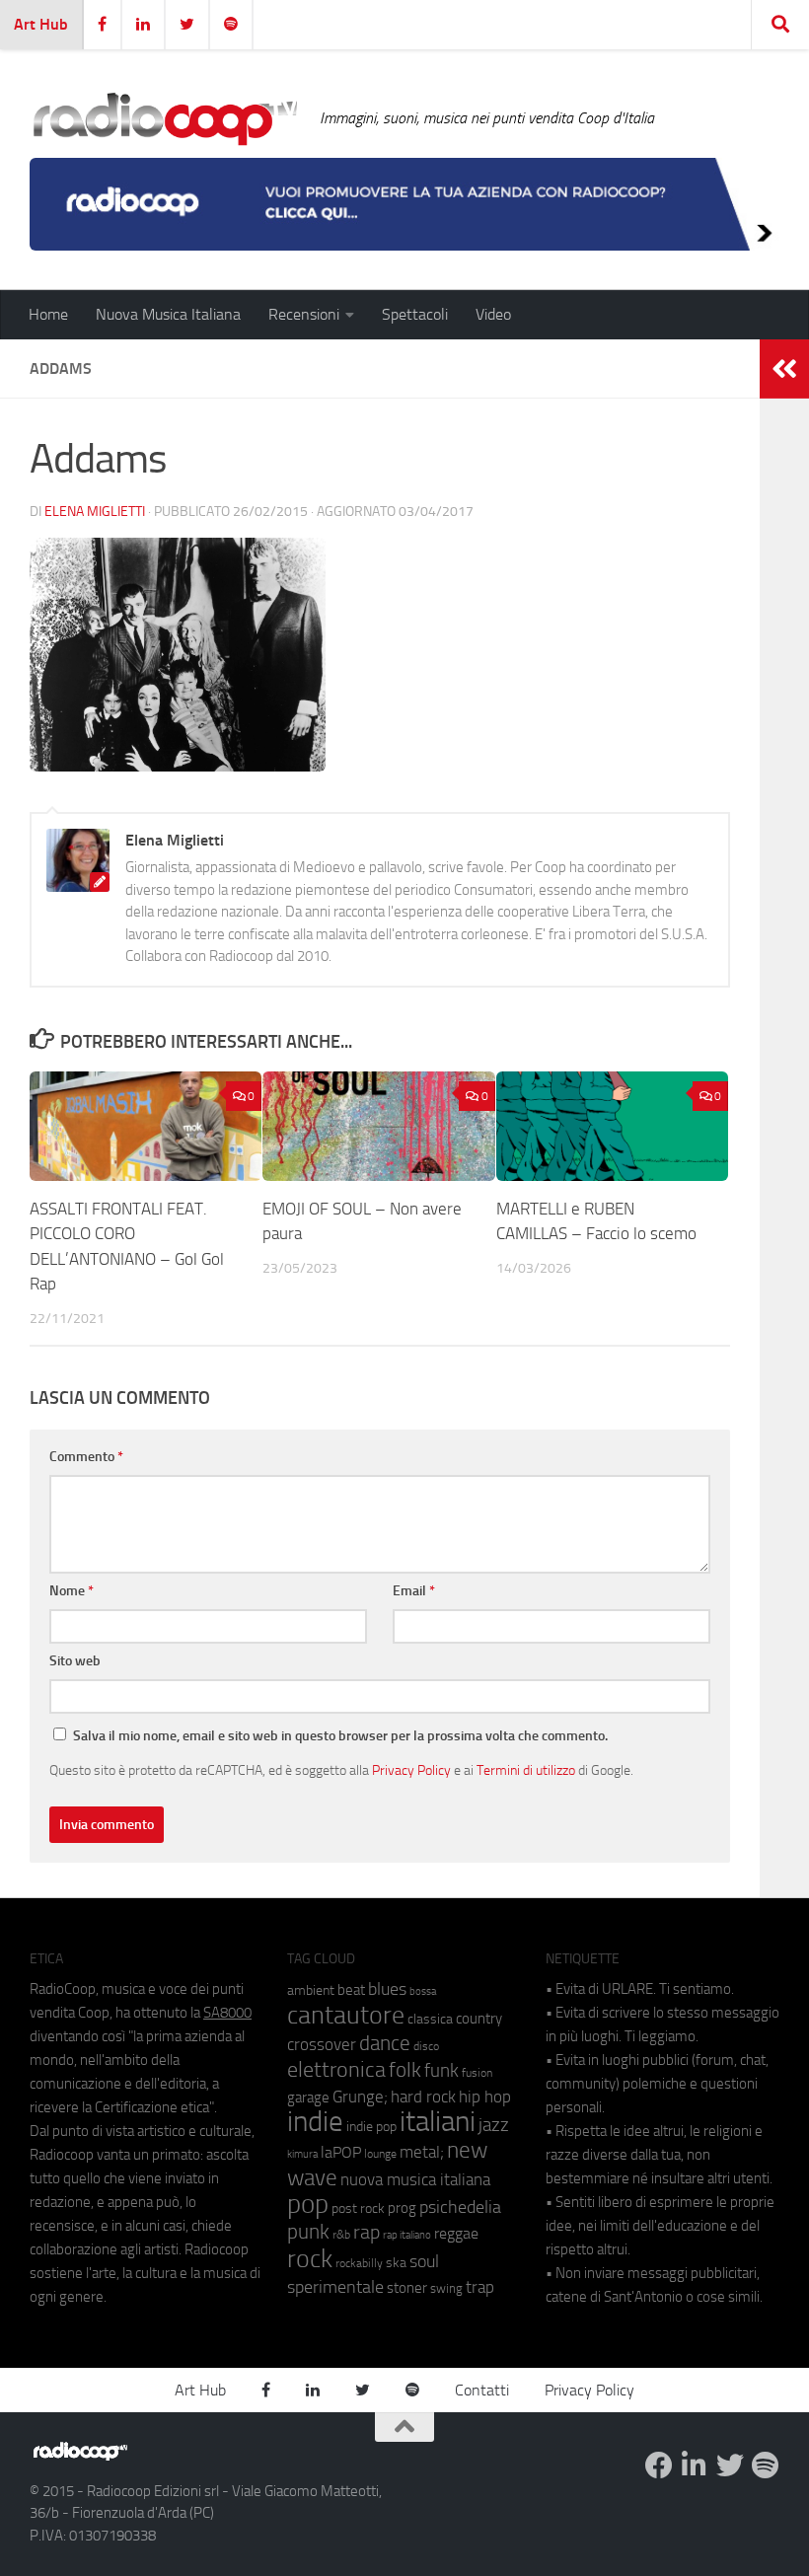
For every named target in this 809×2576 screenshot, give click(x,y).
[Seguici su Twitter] (730, 2466)
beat (351, 1990)
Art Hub (41, 24)
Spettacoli (415, 314)
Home (48, 314)
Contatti (482, 2390)
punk (308, 2232)
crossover (322, 2044)
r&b (341, 2234)
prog (402, 2208)
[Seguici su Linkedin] (695, 2466)
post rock (358, 2208)
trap (480, 2287)
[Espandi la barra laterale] (784, 369)
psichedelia (460, 2207)
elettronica (336, 2069)
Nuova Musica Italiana (168, 314)
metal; (422, 2152)
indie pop (371, 2127)
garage (308, 2098)
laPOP (341, 2153)
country (479, 2019)
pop (308, 2204)
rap (367, 2232)
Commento (86, 1457)
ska (396, 2263)
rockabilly (359, 2263)
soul (424, 2261)
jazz (494, 2125)
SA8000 (227, 2013)
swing (446, 2288)
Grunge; (360, 2097)
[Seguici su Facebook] (659, 2466)
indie (315, 2121)
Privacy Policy (411, 1770)
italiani (438, 2122)
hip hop (485, 2097)
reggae (456, 2233)
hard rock (423, 2097)
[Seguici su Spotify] (766, 2466)
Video (493, 314)
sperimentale (335, 2287)
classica (430, 2019)
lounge (380, 2154)
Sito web (75, 1661)
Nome (72, 1591)
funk (441, 2071)
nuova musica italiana (415, 2179)
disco (426, 2046)
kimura (302, 2154)
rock (310, 2259)
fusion (477, 2072)
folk (405, 2070)
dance (385, 2043)
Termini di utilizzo (526, 1770)
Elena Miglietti (95, 512)
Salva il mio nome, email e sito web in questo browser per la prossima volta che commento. (340, 1736)
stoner (407, 2288)
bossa (423, 1991)
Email (414, 1591)
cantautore (346, 2015)
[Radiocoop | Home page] (165, 118)
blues (387, 1989)
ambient (311, 1990)
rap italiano (407, 2235)
